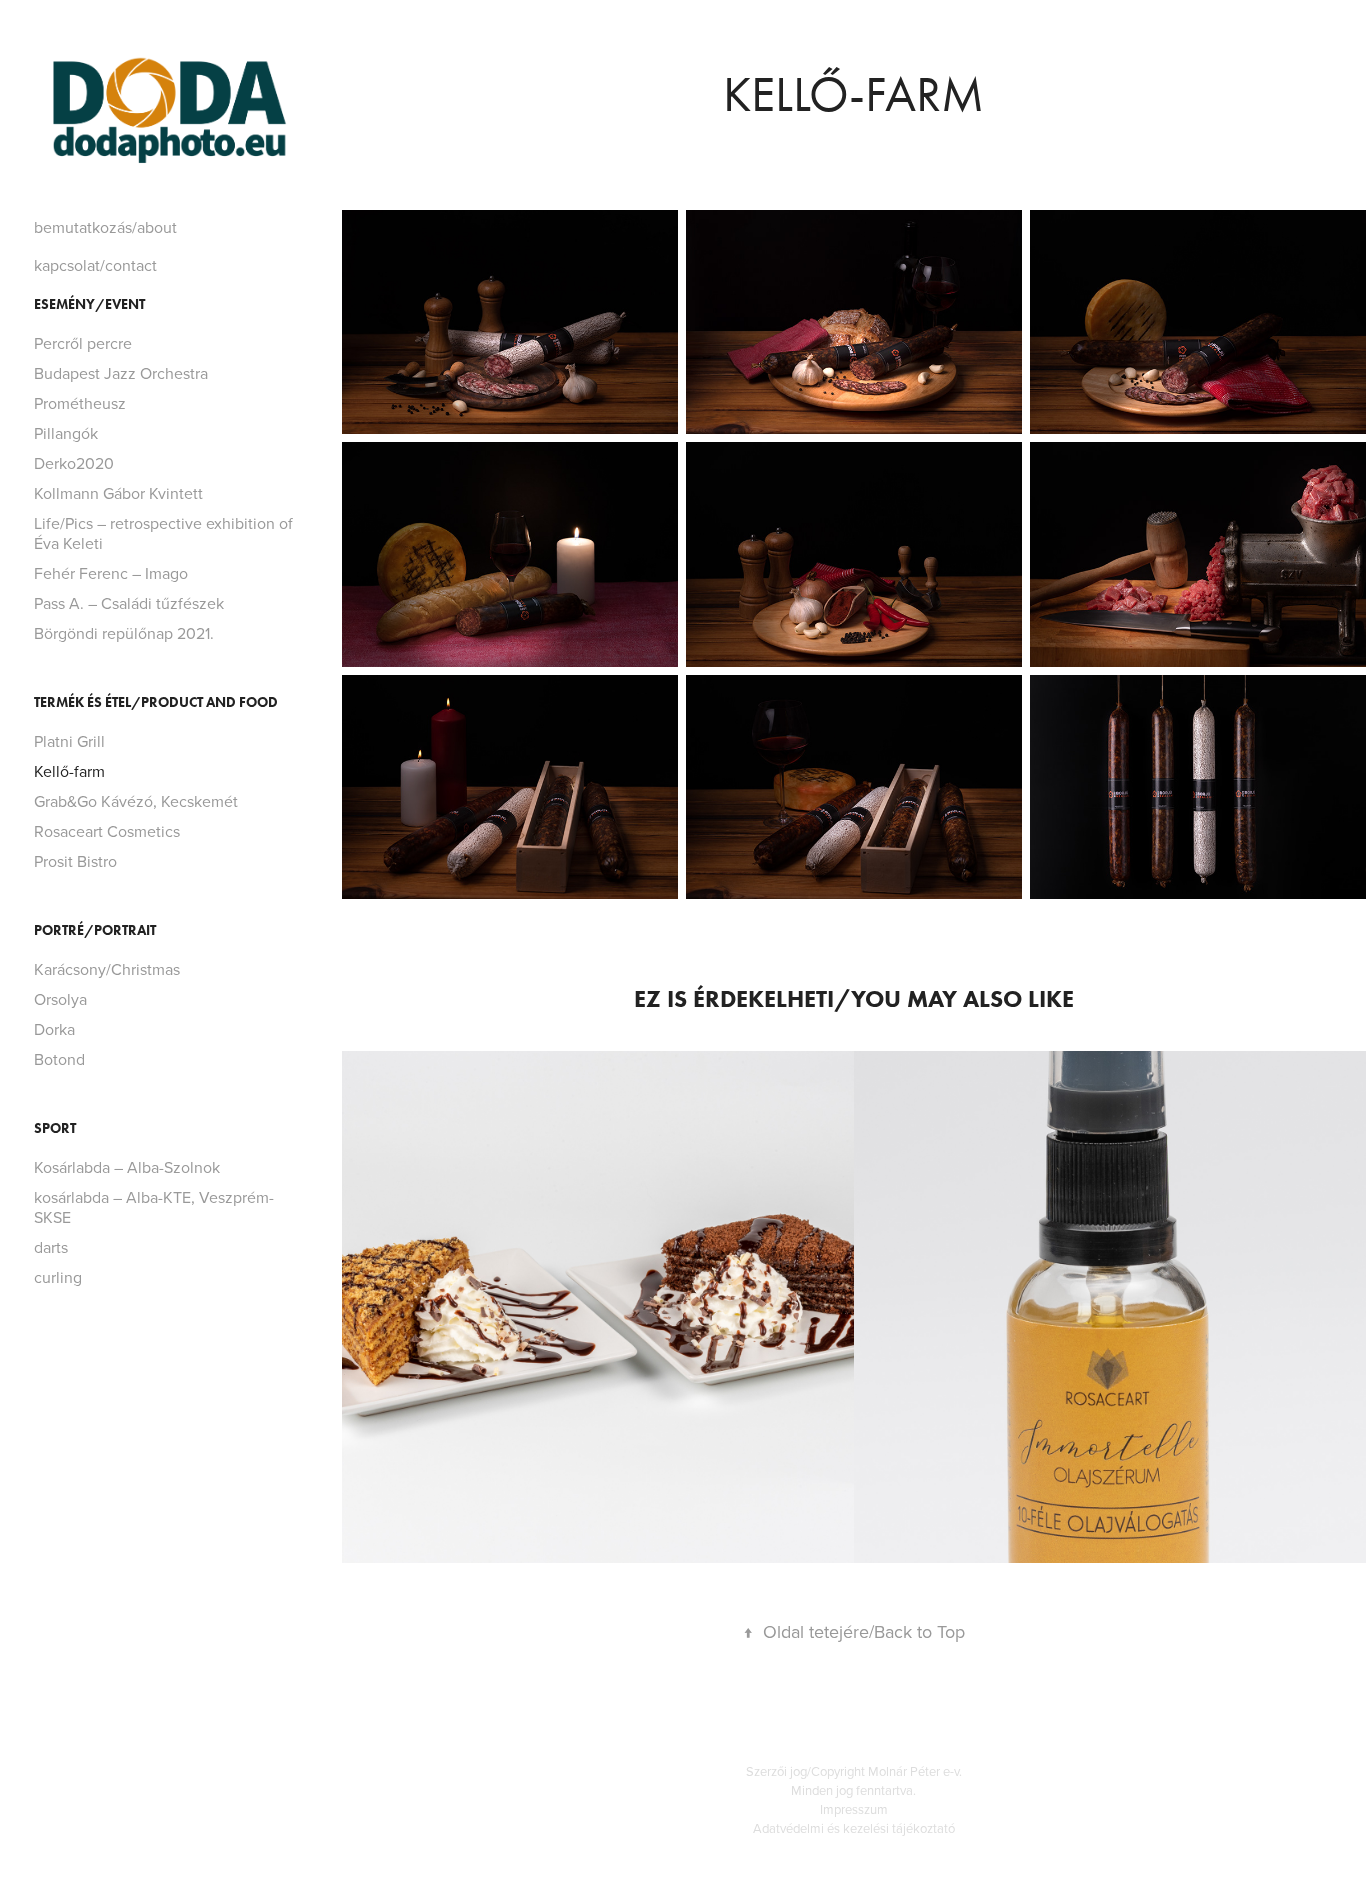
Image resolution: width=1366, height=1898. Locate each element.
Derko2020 (74, 463)
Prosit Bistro (75, 861)
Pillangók (66, 433)
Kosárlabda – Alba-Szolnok (127, 1167)
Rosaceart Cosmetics (107, 831)
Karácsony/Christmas (107, 969)
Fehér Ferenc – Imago (111, 573)
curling (58, 1277)
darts (51, 1247)
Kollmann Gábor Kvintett (118, 493)
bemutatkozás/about (105, 227)
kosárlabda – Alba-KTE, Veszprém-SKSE (154, 1207)
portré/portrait (95, 930)
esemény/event (89, 304)
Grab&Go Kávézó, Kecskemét (136, 801)
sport (55, 1128)
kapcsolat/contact (95, 265)
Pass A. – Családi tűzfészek (129, 603)
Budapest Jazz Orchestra (121, 373)
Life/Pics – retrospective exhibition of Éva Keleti (163, 533)
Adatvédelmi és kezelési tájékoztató (854, 1828)
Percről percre (83, 343)
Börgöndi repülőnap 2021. (124, 633)
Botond (59, 1059)
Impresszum (854, 1809)
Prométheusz (80, 403)
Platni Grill (69, 741)
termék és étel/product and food (156, 702)
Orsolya (60, 999)
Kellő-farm (69, 771)
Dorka (54, 1029)
